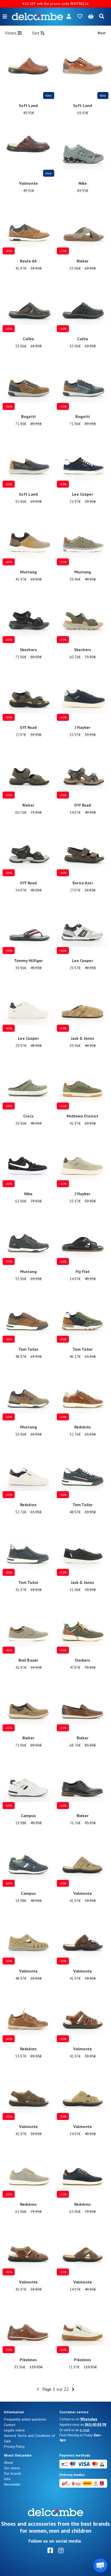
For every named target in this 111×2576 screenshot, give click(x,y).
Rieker (83, 261)
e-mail (85, 2430)
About (8, 2463)
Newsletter (12, 2484)
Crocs (28, 1116)
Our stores (12, 2468)
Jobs (7, 2479)
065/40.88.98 (96, 2424)
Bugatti (28, 416)
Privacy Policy (14, 2446)
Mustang (29, 572)
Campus (29, 1816)
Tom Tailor (28, 1349)
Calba (28, 339)
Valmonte (28, 183)
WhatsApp (89, 2419)
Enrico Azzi (83, 883)
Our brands (13, 2473)
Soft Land (28, 105)
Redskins (83, 1427)
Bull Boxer (28, 1660)
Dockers (83, 1660)
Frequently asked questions (25, 2419)
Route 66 (28, 261)
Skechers (28, 650)
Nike (83, 183)
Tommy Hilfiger (29, 960)
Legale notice (14, 2430)
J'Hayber (82, 727)
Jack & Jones (83, 1038)
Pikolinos (28, 2360)
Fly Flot (83, 1271)
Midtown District (82, 1116)
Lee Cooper (82, 494)
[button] (100, 2565)
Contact (10, 2425)
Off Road (28, 727)
